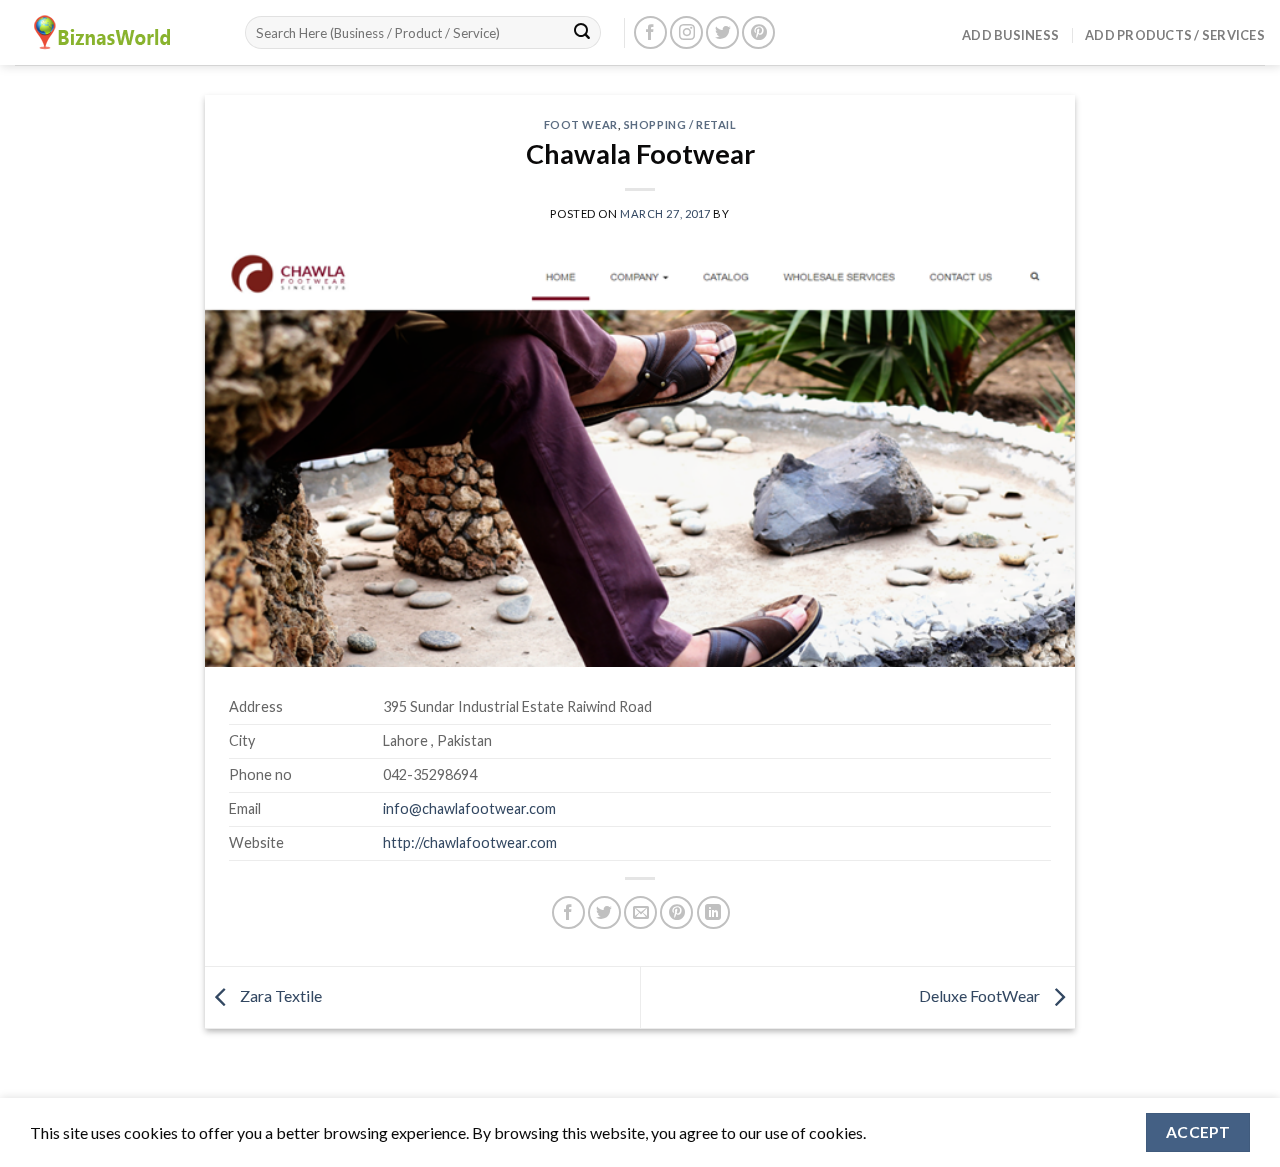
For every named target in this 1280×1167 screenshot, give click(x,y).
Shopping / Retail (680, 124)
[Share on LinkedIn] (713, 912)
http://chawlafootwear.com (470, 842)
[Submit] (582, 33)
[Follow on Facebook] (650, 32)
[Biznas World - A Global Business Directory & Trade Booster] (115, 32)
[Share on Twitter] (604, 912)
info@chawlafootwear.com (469, 808)
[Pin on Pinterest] (676, 912)
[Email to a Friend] (640, 912)
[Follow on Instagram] (686, 32)
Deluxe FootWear (981, 995)
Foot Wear (581, 124)
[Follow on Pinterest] (758, 32)
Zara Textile (279, 995)
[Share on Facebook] (568, 912)
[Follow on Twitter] (722, 32)
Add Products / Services (1175, 35)
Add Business (1010, 35)
